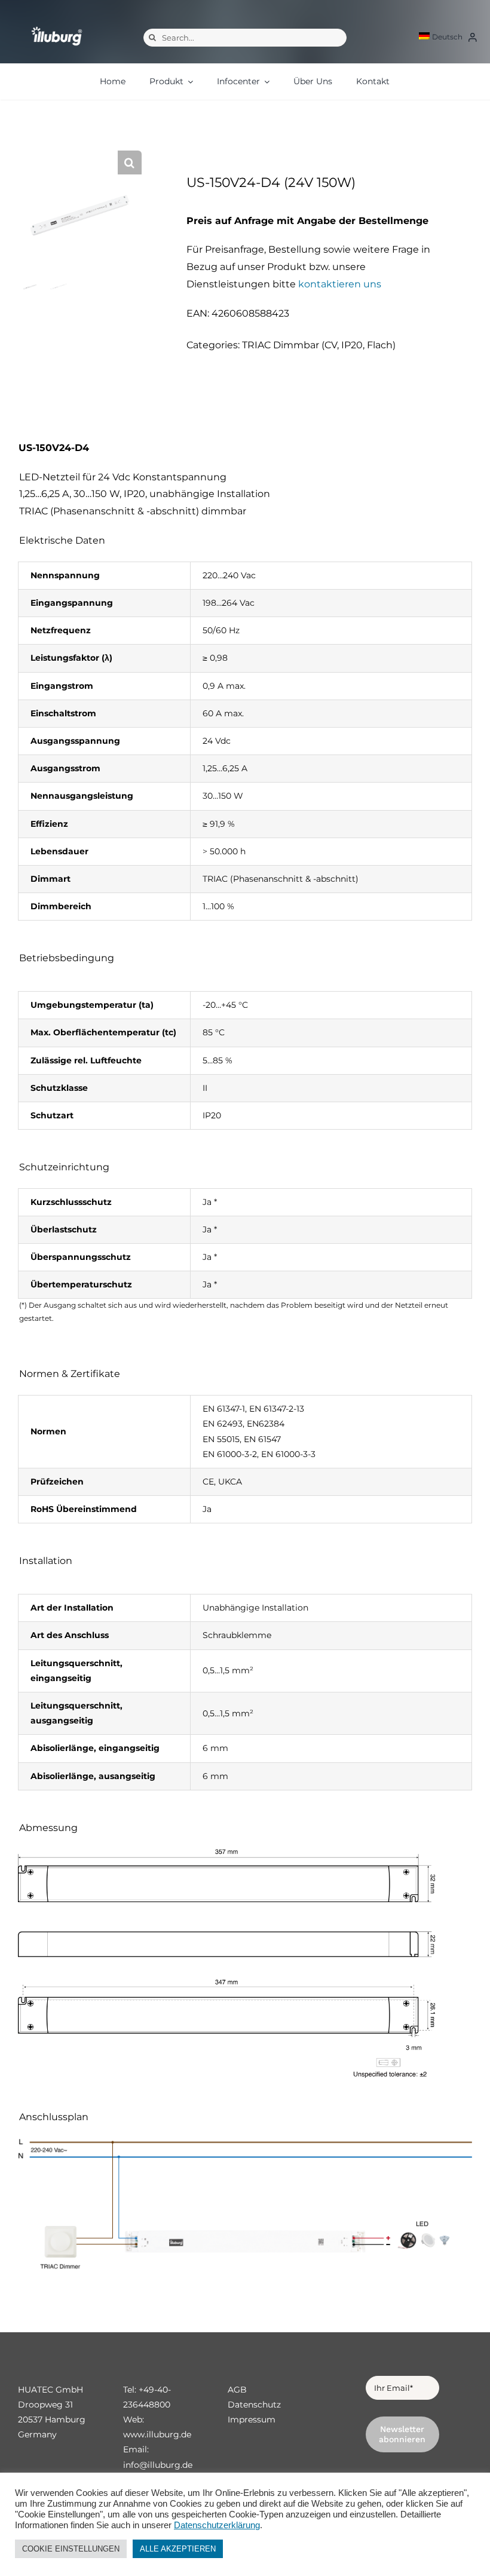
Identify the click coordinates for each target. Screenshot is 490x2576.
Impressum (252, 2419)
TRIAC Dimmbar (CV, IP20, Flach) (319, 345)
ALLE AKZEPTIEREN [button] (178, 2549)
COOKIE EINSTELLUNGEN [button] (71, 2549)
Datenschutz (254, 2405)
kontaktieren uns (340, 284)
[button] (130, 162)
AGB (237, 2390)
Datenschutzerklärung (217, 2525)
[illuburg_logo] (57, 27)
